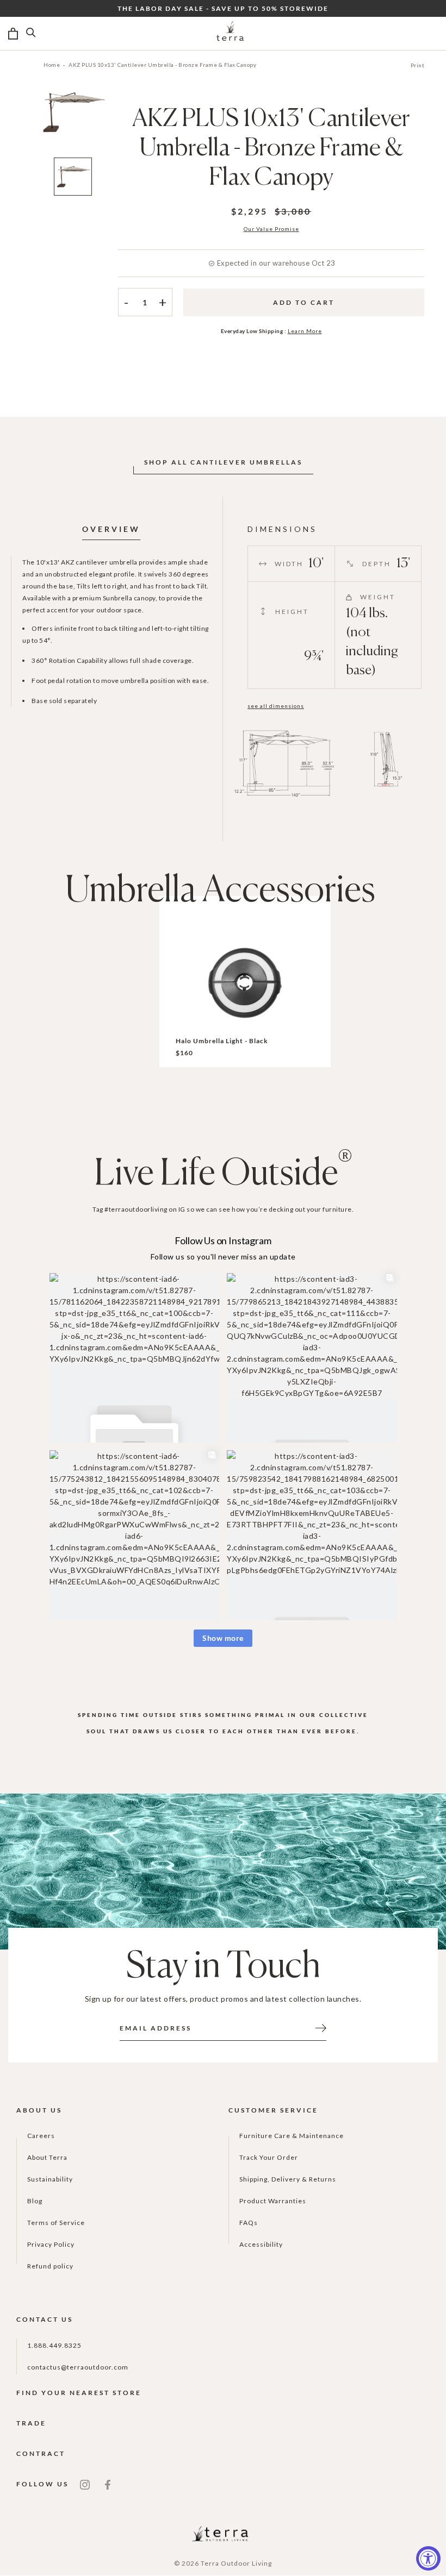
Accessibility (261, 2244)
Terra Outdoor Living (236, 2563)
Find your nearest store (79, 2393)
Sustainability (50, 2179)
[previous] (20, 128)
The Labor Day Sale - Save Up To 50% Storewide (223, 8)
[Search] (31, 34)
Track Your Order (269, 2157)
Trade (31, 2423)
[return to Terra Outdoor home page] (230, 34)
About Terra (47, 2157)
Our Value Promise (271, 229)
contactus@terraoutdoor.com (78, 2367)
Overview (111, 529)
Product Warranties (273, 2201)
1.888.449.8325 (54, 2345)
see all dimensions (276, 706)
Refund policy (50, 2266)
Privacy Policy (51, 2244)
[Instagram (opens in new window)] (85, 2484)
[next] (125, 128)
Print (418, 65)
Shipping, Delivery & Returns (288, 2179)
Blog (35, 2201)
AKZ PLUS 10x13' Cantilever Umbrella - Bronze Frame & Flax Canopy (162, 65)
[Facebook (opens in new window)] (108, 2484)
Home (52, 65)
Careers (41, 2136)
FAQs (249, 2223)
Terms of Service (56, 2223)
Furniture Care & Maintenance (292, 2136)
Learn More (305, 331)
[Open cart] (13, 34)
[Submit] (321, 2027)
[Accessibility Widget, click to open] (428, 2558)
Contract (41, 2453)
